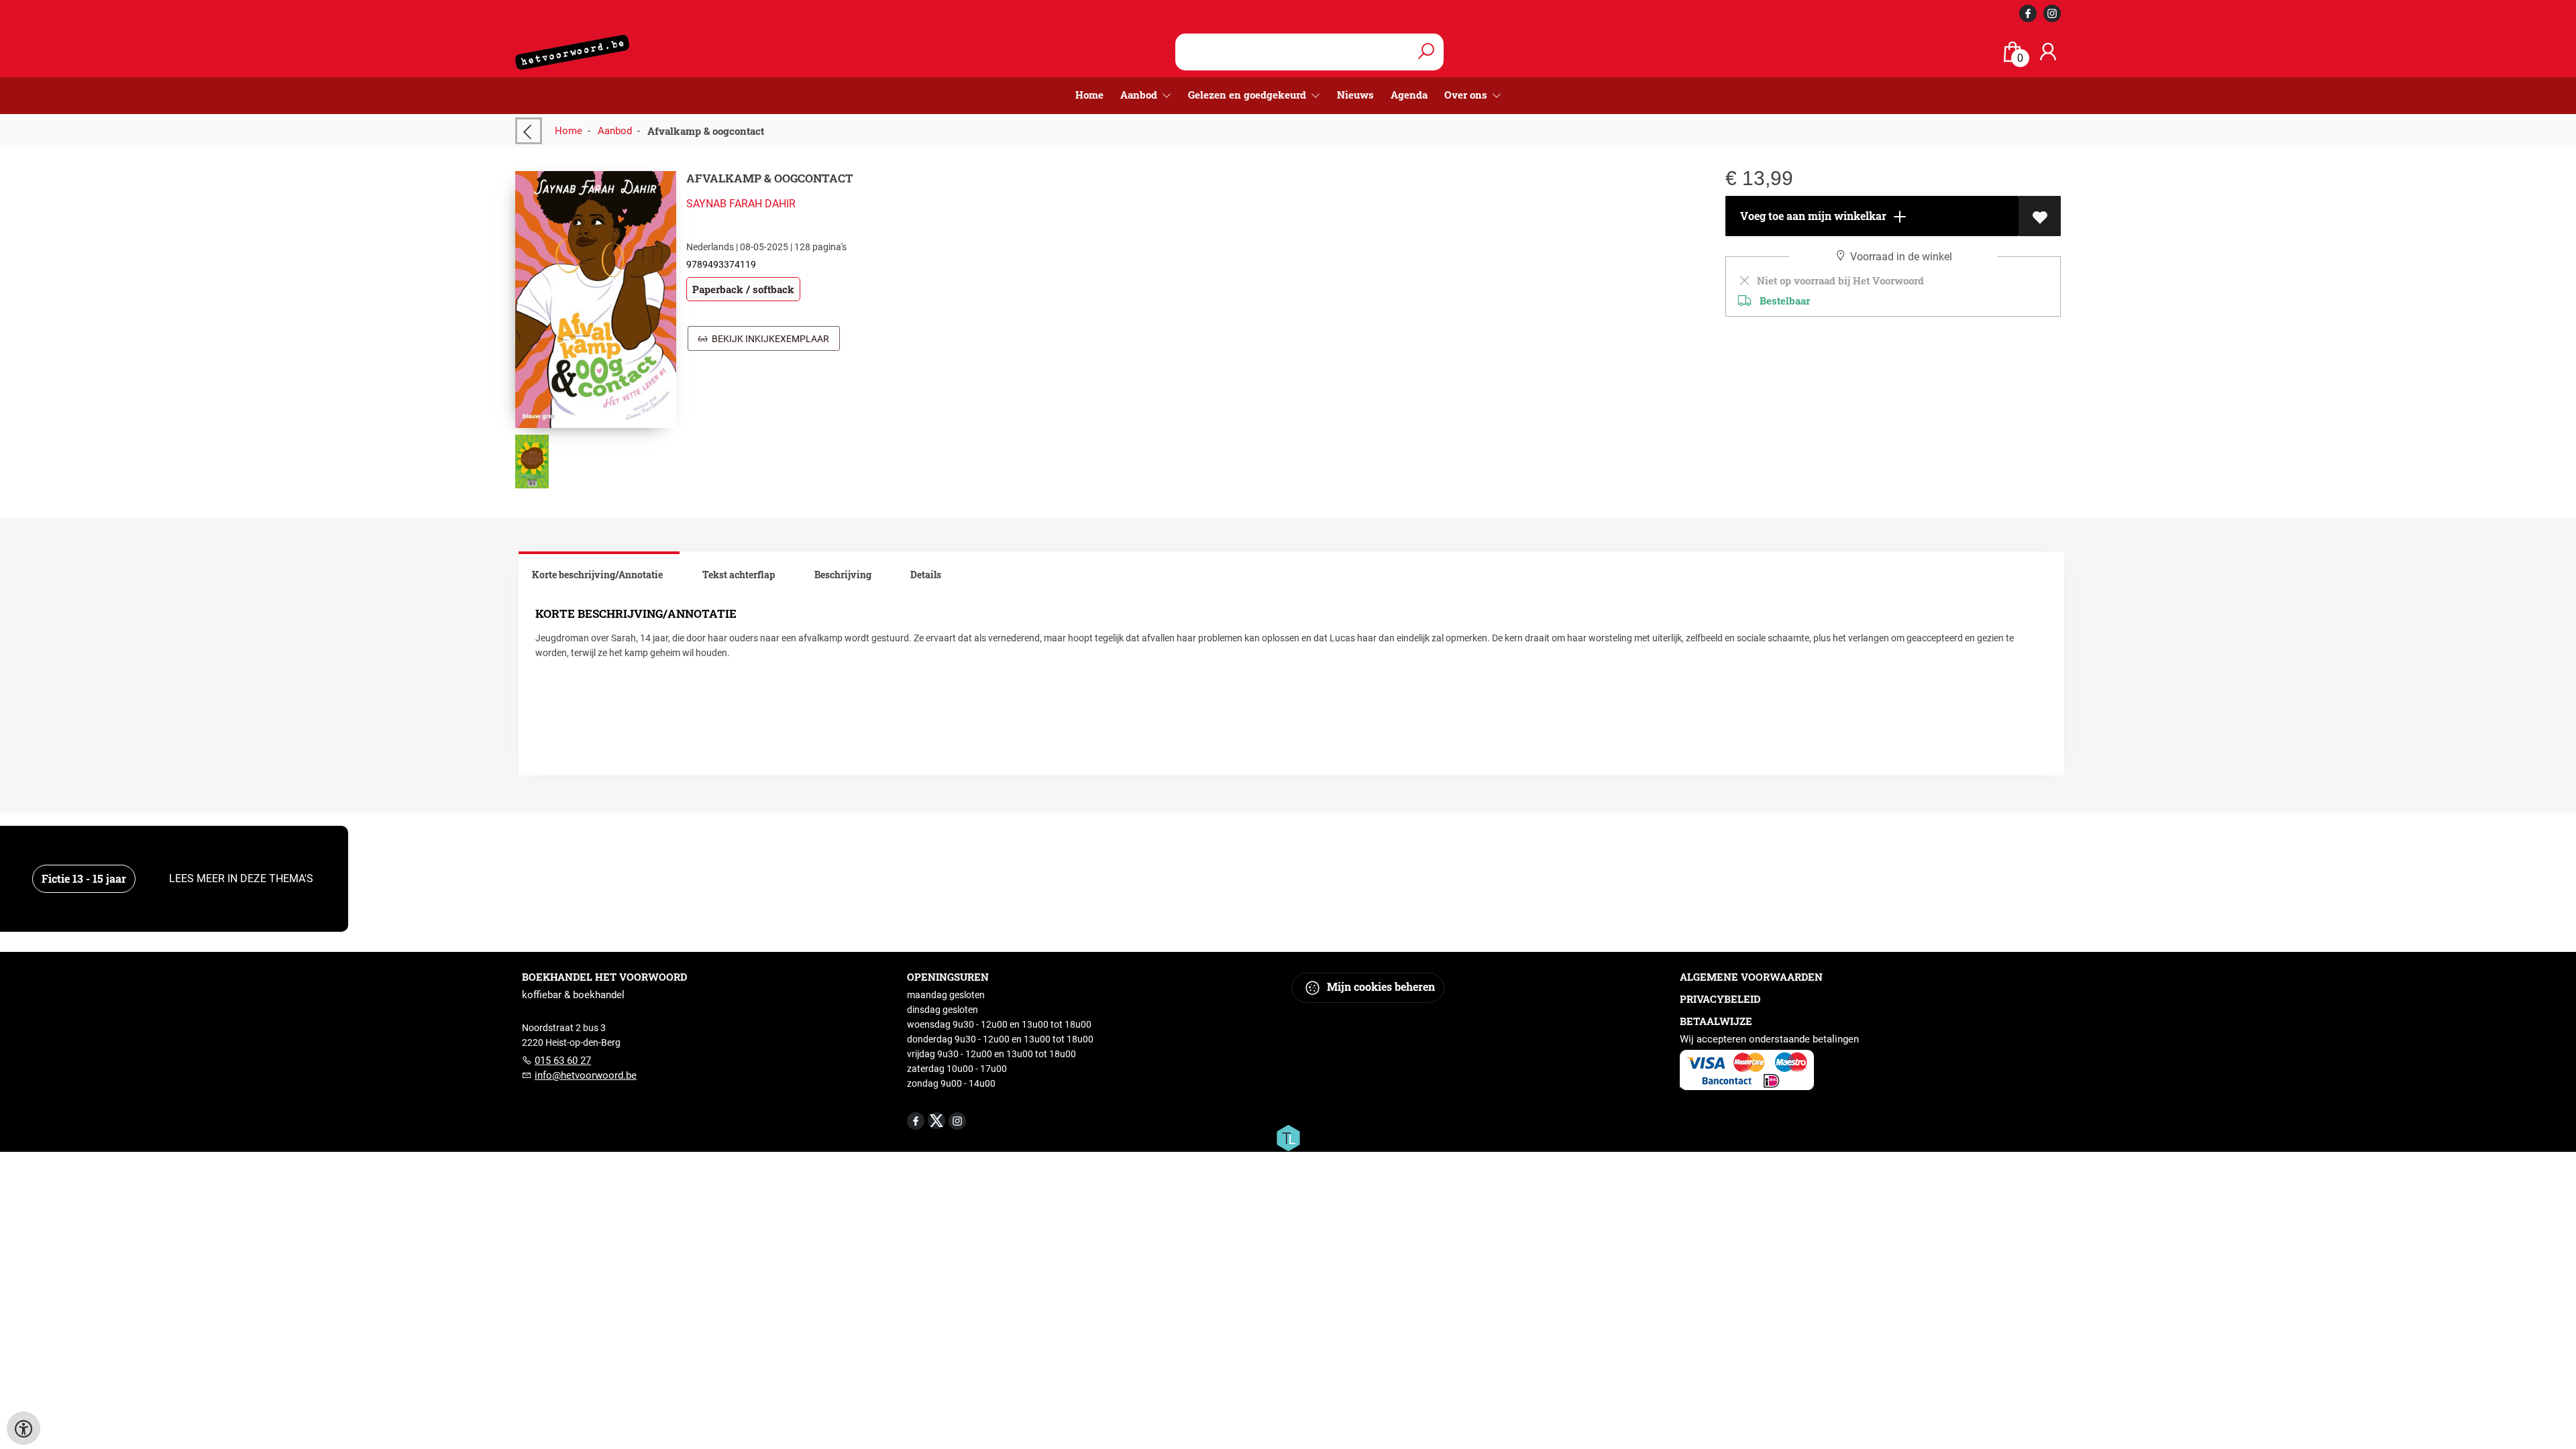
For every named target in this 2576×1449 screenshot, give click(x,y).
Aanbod (615, 131)
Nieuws (1355, 95)
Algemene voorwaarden (1751, 977)
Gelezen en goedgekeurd (1248, 95)
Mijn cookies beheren (1380, 986)
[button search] (1426, 52)
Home (1089, 95)
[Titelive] (1288, 1137)
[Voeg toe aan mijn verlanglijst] (2040, 216)
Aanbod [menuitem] (1140, 95)
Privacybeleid (1720, 999)
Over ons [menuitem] (1467, 95)
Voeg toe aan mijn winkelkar (1812, 216)
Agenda (1409, 95)
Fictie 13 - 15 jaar (84, 878)
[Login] (2048, 52)
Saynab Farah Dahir (741, 204)
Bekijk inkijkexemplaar (768, 339)
